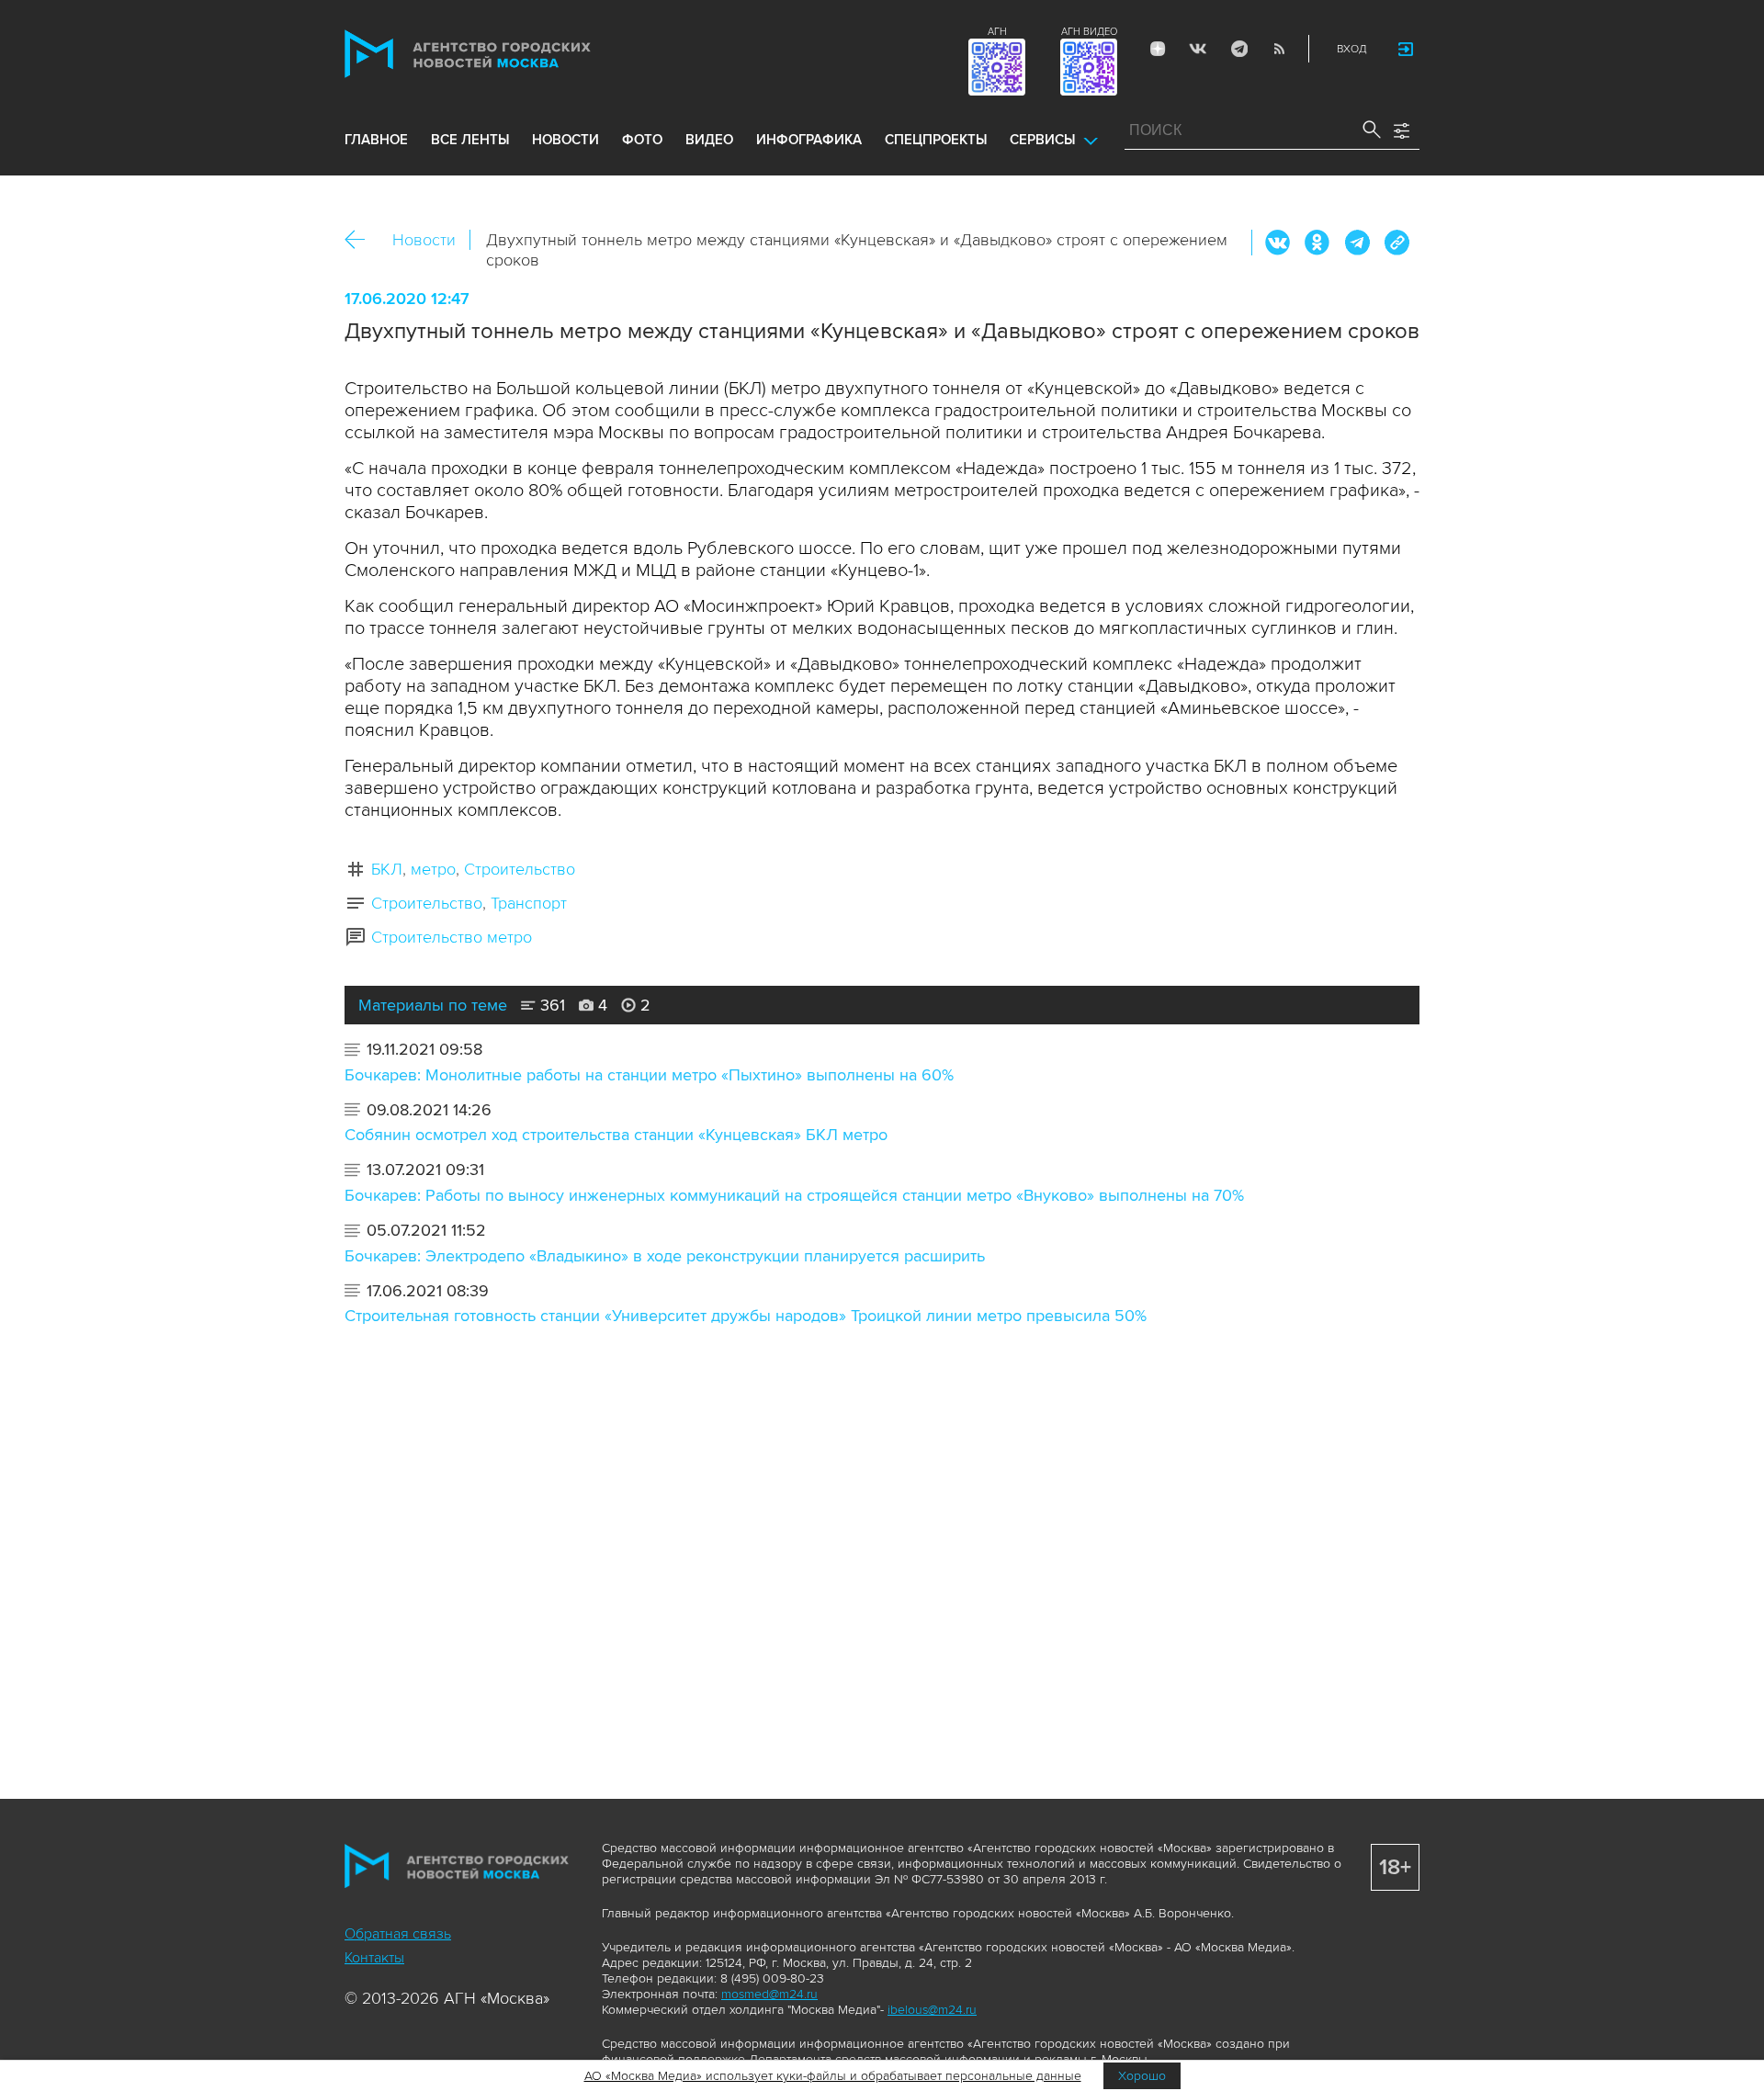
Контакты (374, 1958)
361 (550, 1005)
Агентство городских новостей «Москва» (503, 54)
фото (642, 140)
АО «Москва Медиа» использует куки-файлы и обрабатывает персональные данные (833, 2076)
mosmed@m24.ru (769, 1994)
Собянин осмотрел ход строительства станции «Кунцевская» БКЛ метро (616, 1135)
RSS (1279, 49)
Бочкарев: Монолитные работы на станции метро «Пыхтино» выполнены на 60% (649, 1075)
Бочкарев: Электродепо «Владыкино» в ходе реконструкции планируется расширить (665, 1256)
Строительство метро (452, 937)
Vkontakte (1198, 49)
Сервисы (1042, 140)
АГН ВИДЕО (1089, 32)
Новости (424, 240)
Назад (362, 240)
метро (433, 869)
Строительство (520, 869)
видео (709, 140)
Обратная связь (398, 1934)
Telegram (1238, 49)
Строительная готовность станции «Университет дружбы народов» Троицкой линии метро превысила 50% (746, 1316)
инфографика (809, 140)
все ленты (470, 140)
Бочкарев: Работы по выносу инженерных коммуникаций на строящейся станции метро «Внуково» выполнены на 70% (794, 1195)
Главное (376, 140)
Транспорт (529, 903)
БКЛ (387, 869)
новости (565, 140)
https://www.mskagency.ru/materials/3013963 (1396, 243)
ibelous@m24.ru (932, 2010)
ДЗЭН (1158, 49)
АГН (997, 32)
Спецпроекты (936, 140)
